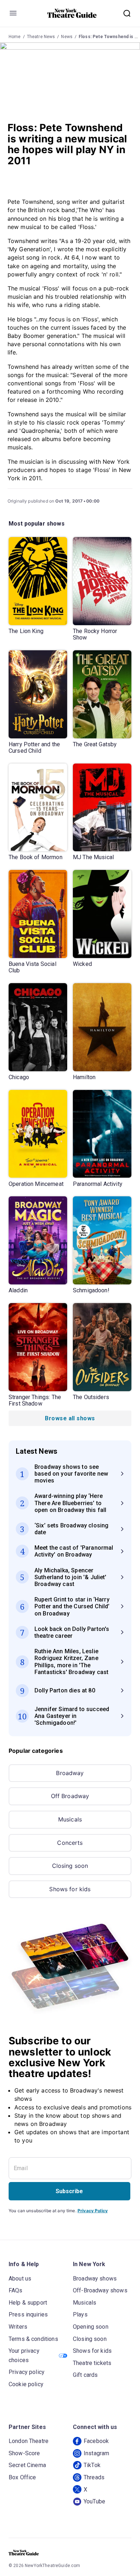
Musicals (70, 1819)
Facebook (96, 2441)
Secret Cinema (27, 2465)
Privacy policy (27, 2372)
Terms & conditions (33, 2339)
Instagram (96, 2453)
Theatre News (41, 37)
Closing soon (70, 1866)
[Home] (72, 13)
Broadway (70, 1773)
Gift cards (85, 2375)
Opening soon (91, 2327)
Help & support (28, 2303)
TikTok (92, 2465)
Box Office (22, 2477)
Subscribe (69, 2191)
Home (15, 37)
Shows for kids (70, 1889)
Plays (80, 2314)
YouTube (94, 2501)
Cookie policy (26, 2384)
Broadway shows (95, 2279)
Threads (94, 2477)
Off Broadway (70, 1796)
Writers (18, 2327)
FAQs (16, 2290)
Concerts (70, 1843)
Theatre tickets (92, 2363)
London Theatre (29, 2441)
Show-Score (24, 2453)
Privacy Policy (93, 2211)
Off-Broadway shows (100, 2290)
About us (20, 2279)
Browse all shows (70, 1418)
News (67, 37)
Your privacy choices (24, 2355)
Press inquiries (28, 2314)
